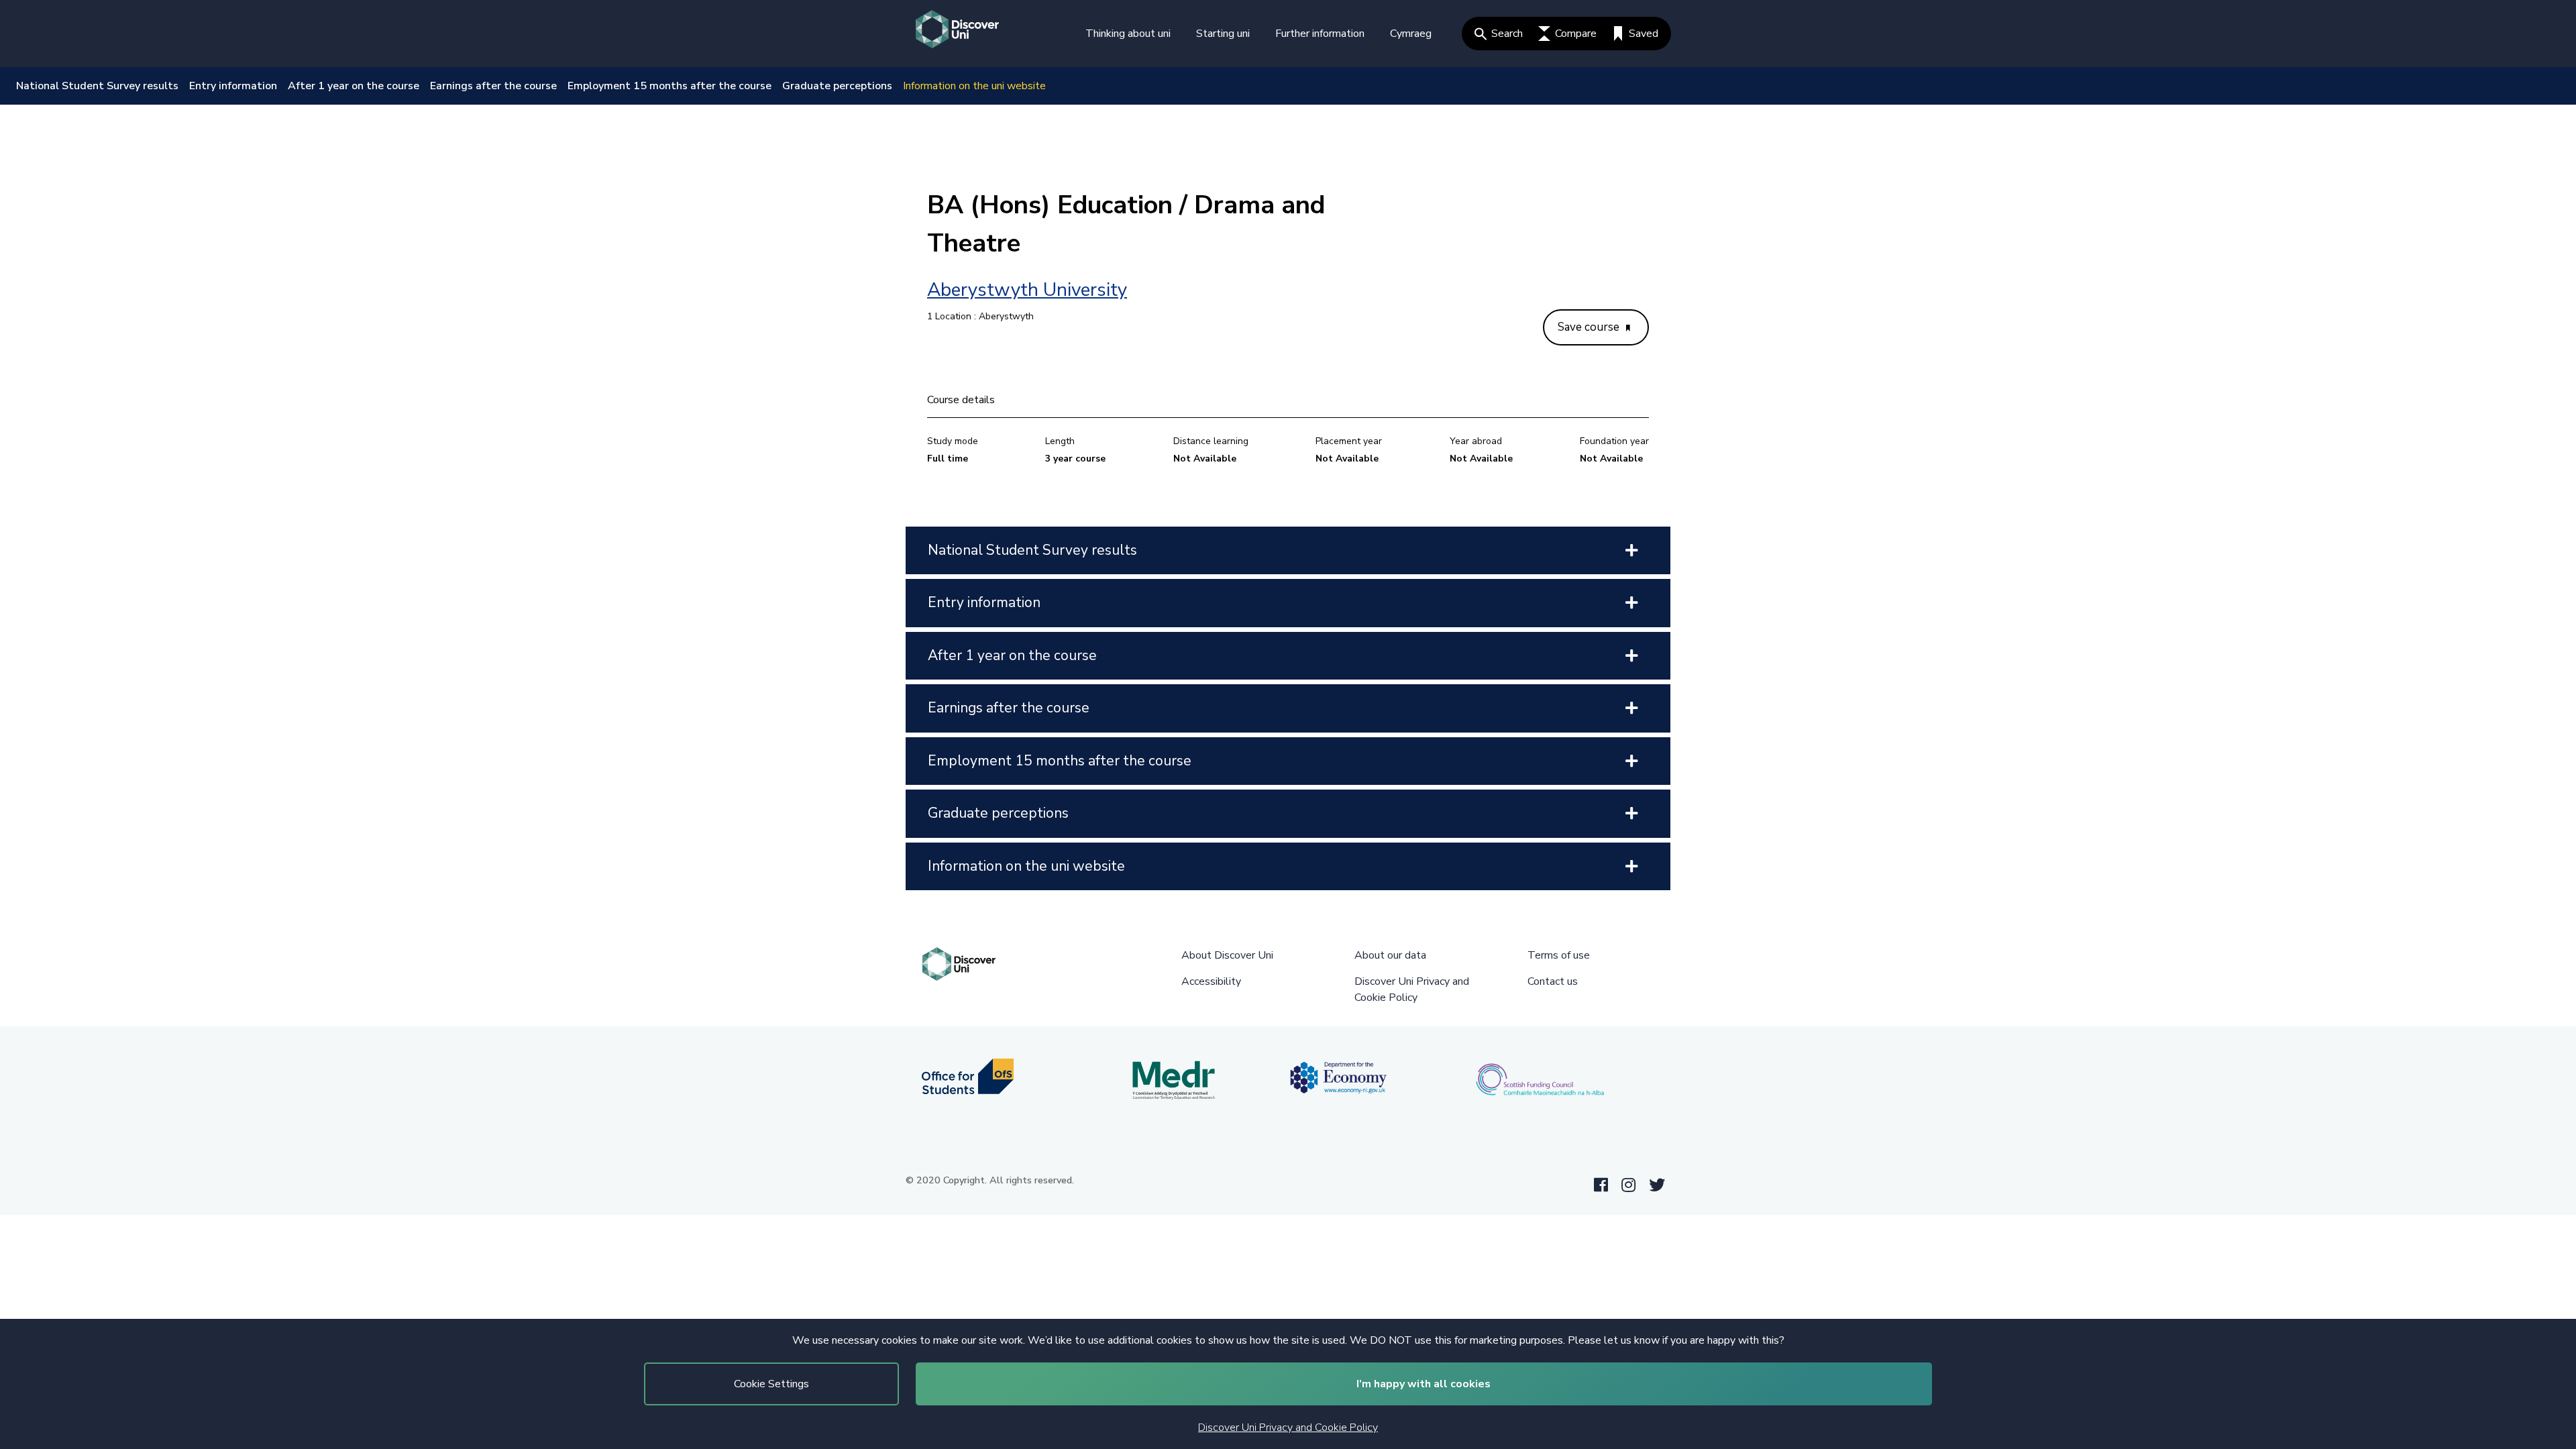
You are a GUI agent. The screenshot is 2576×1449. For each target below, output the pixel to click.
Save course (1590, 327)
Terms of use (1559, 955)
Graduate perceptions (837, 86)
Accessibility (1211, 981)
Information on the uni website (974, 86)
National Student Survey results (97, 86)
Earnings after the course (493, 86)
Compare (1576, 34)
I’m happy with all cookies (1424, 1384)
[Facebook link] (1601, 1185)
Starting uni (1223, 34)
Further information (1320, 34)
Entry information (233, 86)
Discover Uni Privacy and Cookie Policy (1288, 1428)
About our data (1390, 955)
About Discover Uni (1227, 955)
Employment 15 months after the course (669, 86)
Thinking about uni (1128, 34)
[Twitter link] (1657, 1185)
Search (1507, 34)
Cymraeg (1411, 34)
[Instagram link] (1628, 1185)
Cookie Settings (771, 1384)
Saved (1644, 34)
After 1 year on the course (354, 86)
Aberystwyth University (1027, 290)
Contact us (1553, 981)
